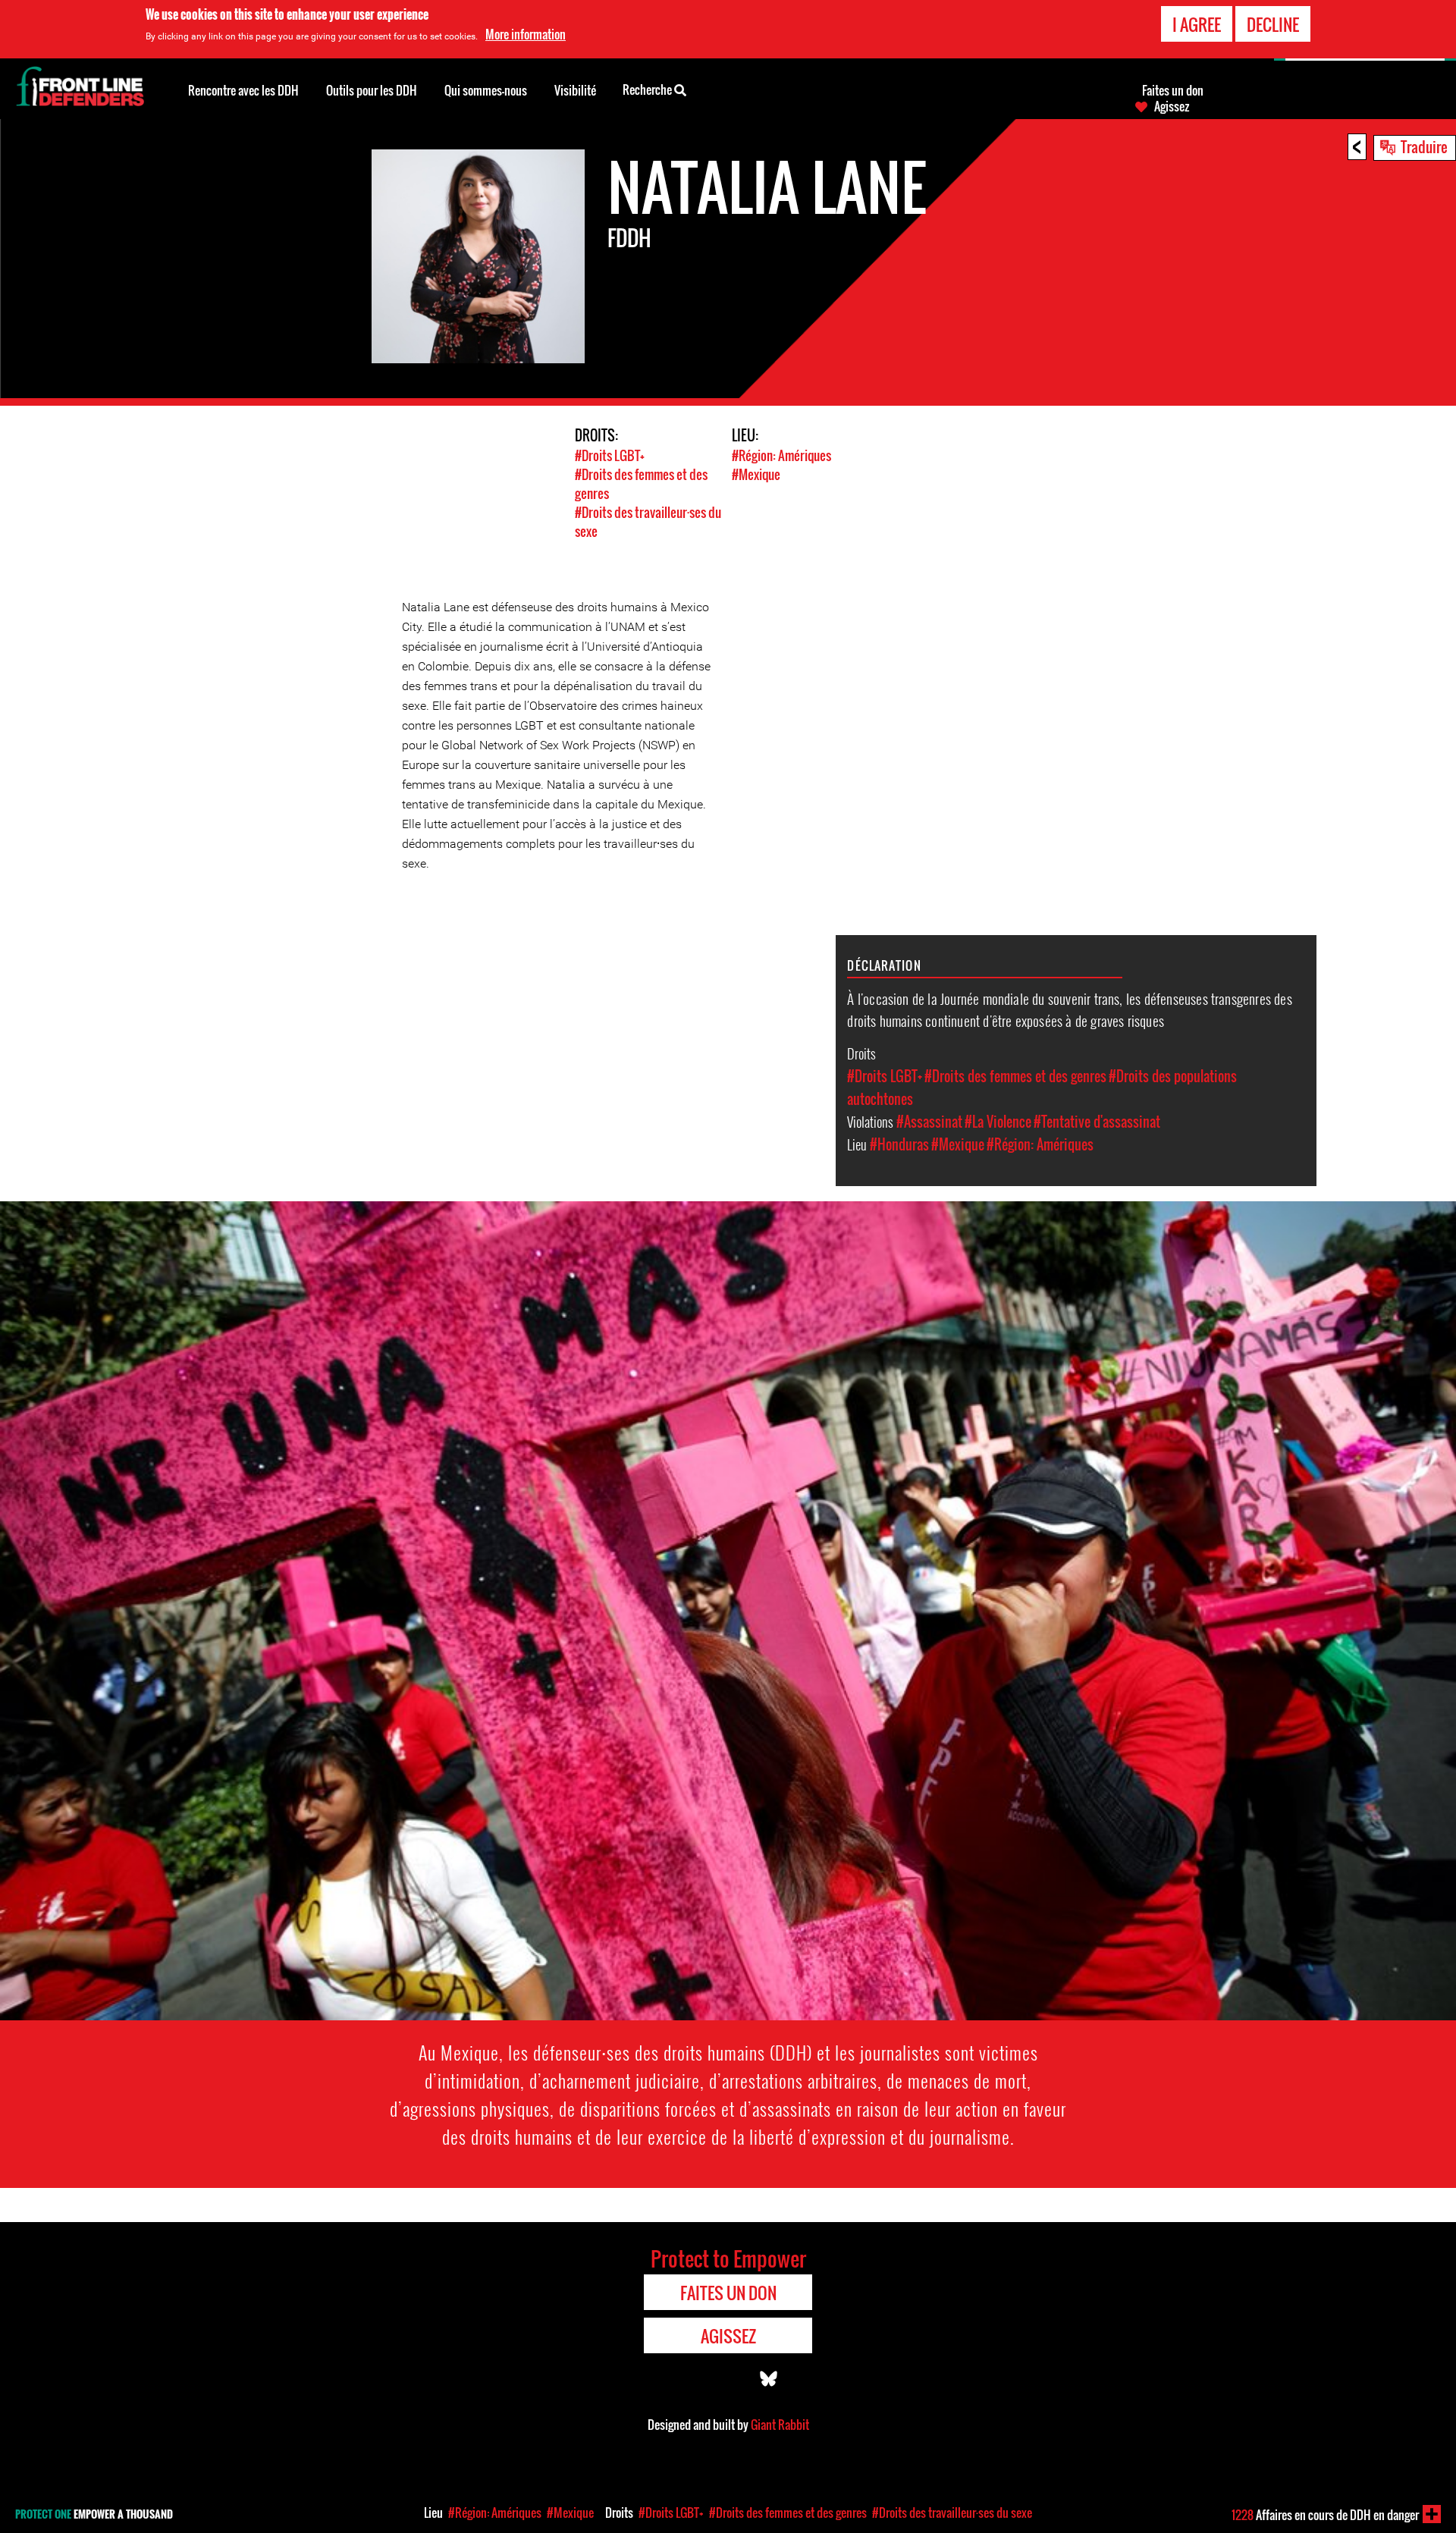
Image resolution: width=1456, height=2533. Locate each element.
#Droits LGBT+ (610, 455)
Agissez (1172, 106)
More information (526, 34)
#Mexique (756, 474)
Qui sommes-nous (486, 90)
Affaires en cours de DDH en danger (1325, 2515)
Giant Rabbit (780, 2425)
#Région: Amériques (781, 455)
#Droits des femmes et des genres (1015, 1076)
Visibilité (575, 90)
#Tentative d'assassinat (1097, 1122)
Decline (1273, 24)
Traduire (1424, 146)
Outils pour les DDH (372, 90)
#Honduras (899, 1144)
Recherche (648, 89)
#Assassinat (929, 1122)
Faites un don (1173, 90)
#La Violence (998, 1122)
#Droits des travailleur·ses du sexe (952, 2513)
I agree (1197, 24)
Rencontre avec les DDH (243, 90)
